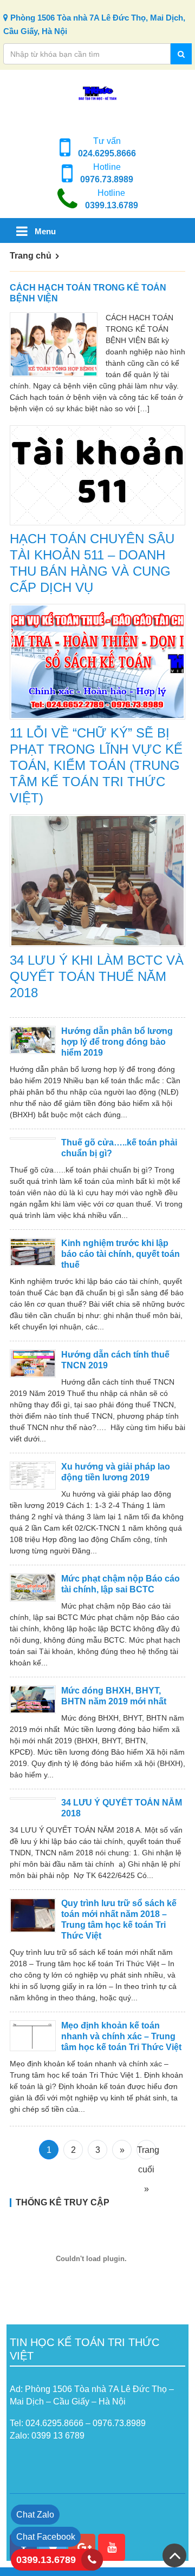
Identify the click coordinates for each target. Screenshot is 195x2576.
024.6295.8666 (107, 153)
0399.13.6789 (112, 205)
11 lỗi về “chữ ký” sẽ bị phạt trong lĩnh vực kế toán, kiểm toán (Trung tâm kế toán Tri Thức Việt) (96, 765)
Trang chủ (31, 256)
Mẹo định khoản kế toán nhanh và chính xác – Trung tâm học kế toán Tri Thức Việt (121, 2036)
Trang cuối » (147, 2152)
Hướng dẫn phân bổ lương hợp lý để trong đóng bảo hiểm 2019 (117, 1042)
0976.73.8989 (107, 179)
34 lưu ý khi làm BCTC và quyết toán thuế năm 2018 (97, 976)
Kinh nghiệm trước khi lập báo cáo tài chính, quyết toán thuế (121, 1254)
